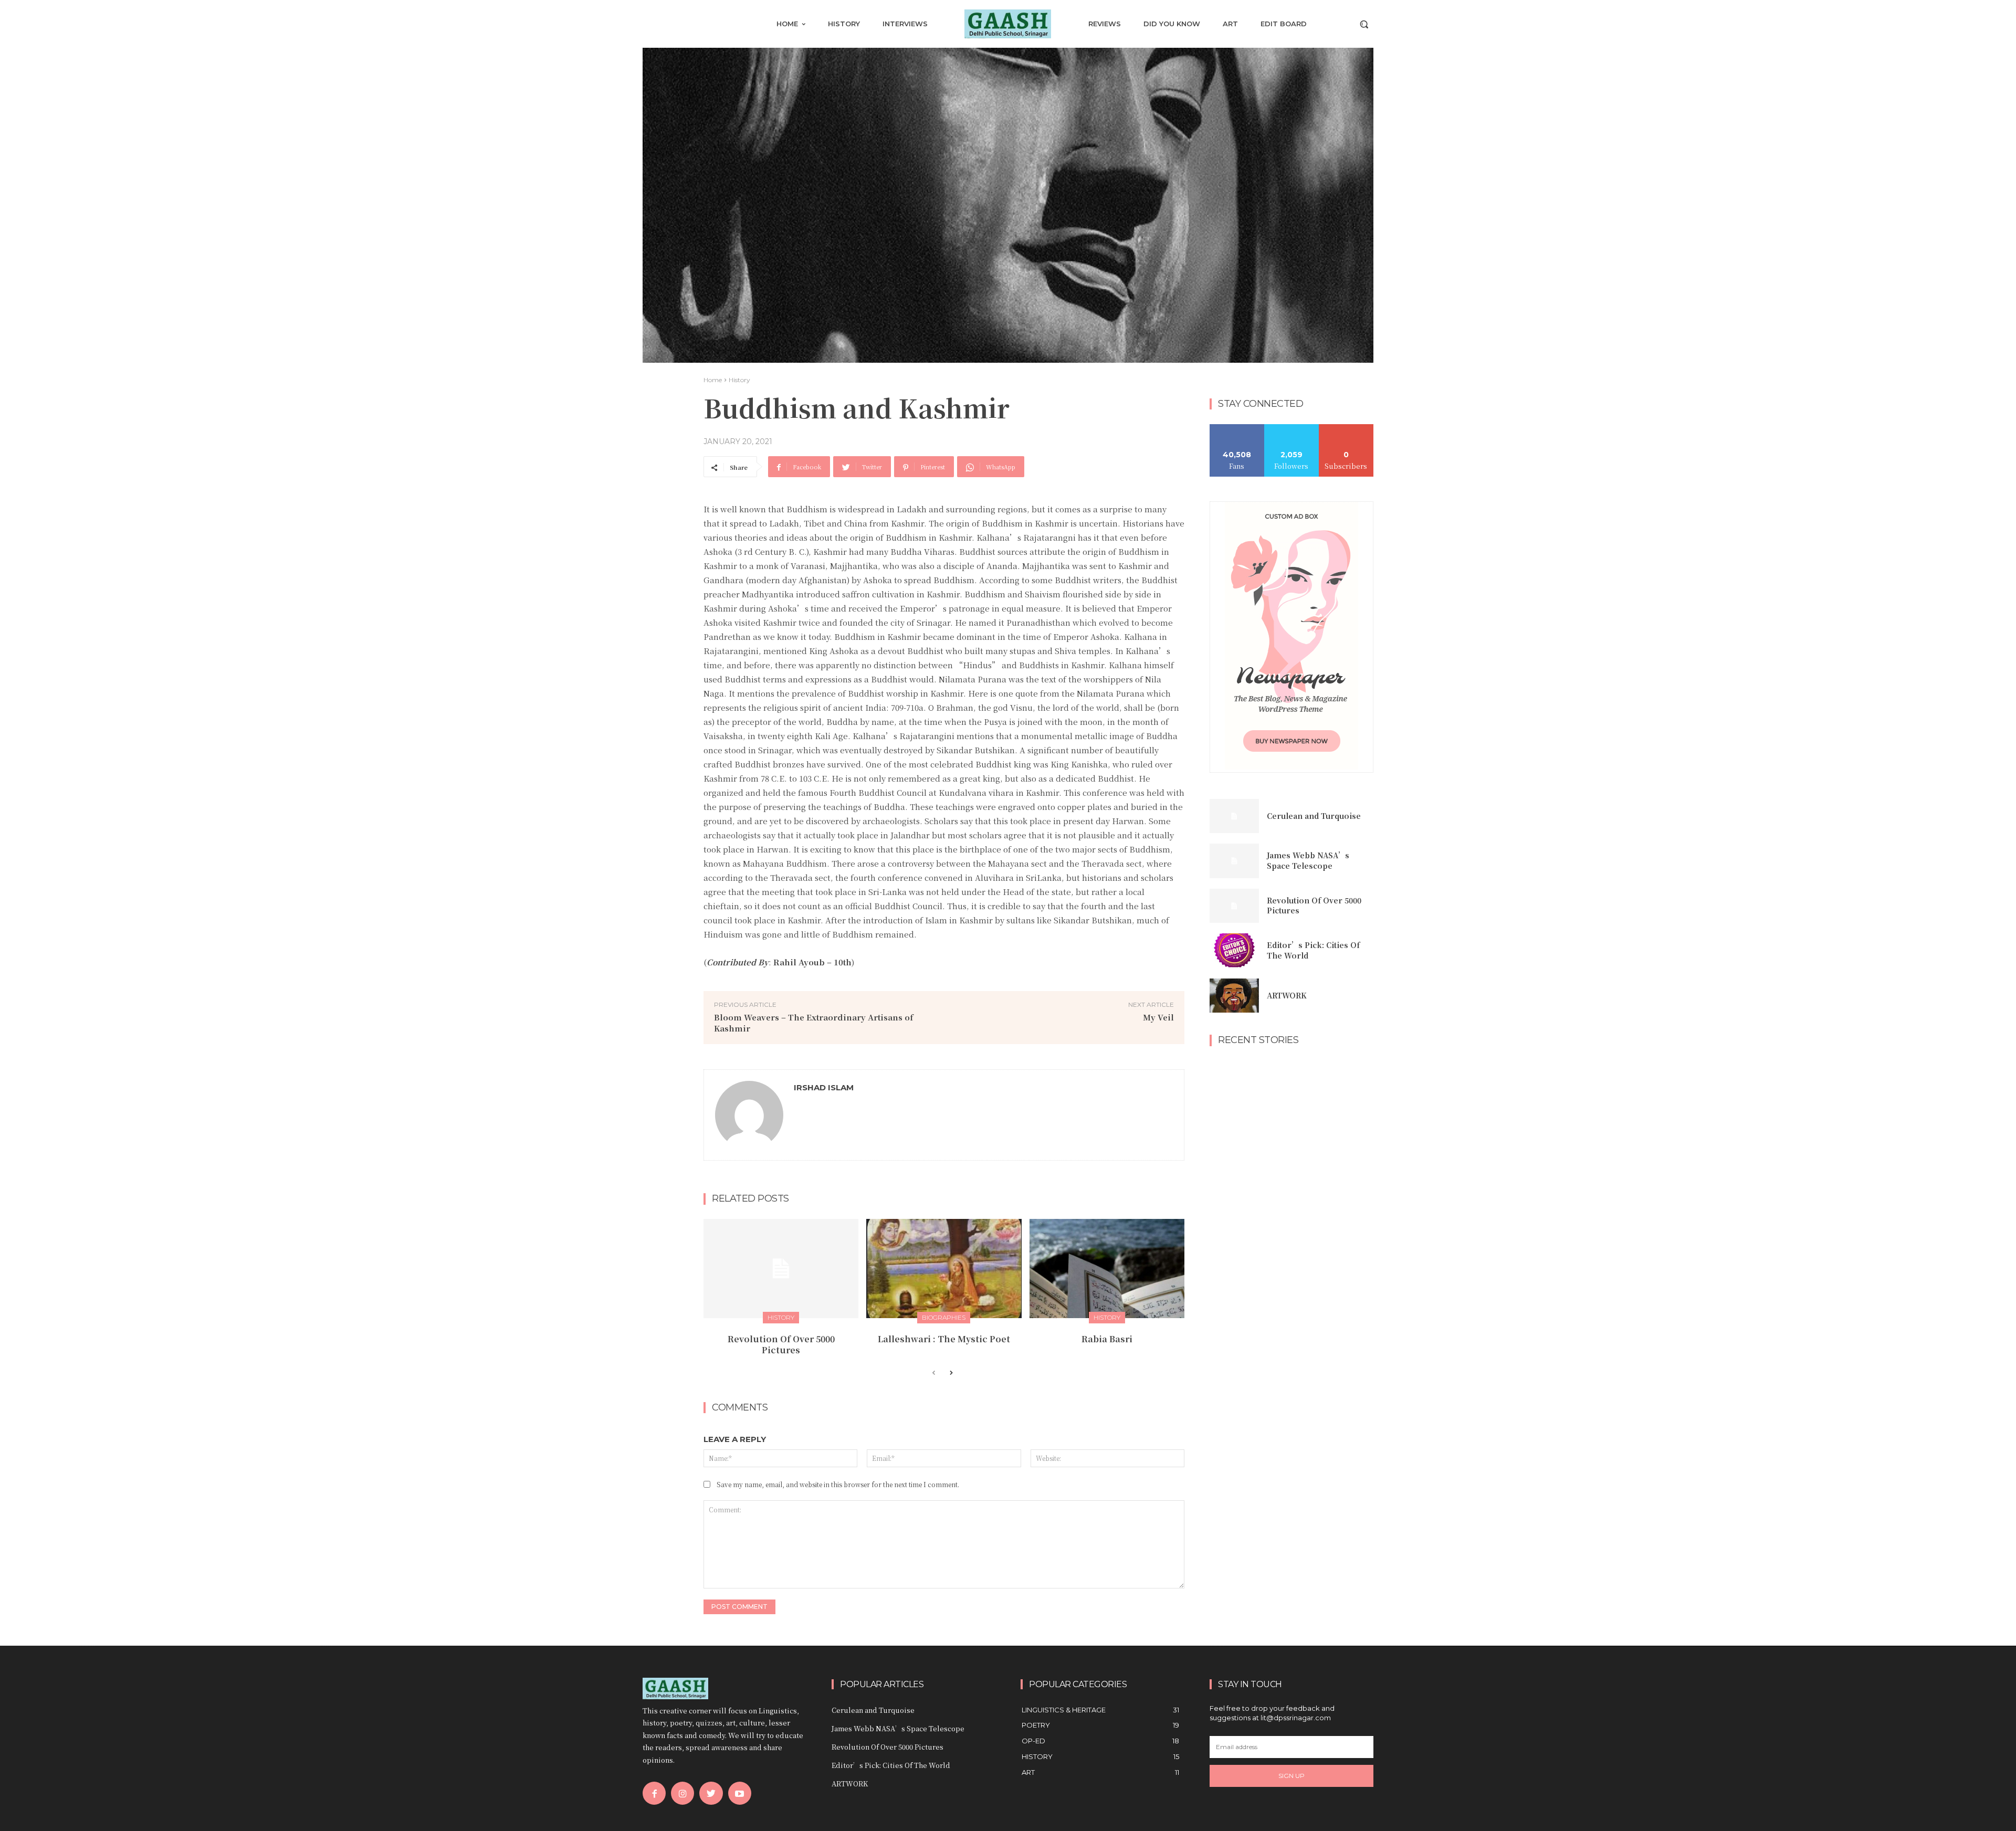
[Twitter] (711, 1793)
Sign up (1291, 1776)
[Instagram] (682, 1793)
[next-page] (951, 1373)
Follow (1292, 428)
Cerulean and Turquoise (1314, 816)
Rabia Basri (1107, 1339)
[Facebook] (654, 1793)
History (739, 380)
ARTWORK (1287, 995)
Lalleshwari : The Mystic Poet (944, 1339)
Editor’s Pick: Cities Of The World (1313, 950)
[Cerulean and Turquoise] (1234, 816)
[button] (1364, 24)
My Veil (1158, 1017)
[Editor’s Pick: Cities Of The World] (1234, 951)
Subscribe (1346, 428)
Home (713, 380)
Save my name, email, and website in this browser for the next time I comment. (838, 1484)
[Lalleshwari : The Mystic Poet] (944, 1269)
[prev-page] (934, 1373)
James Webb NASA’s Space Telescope (1308, 860)
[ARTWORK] (1234, 996)
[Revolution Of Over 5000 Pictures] (781, 1269)
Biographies (944, 1317)
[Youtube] (740, 1793)
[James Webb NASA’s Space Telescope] (1234, 861)
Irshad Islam (824, 1087)
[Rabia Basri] (1107, 1269)
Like (1237, 428)
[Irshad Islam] (749, 1115)
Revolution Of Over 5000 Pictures (781, 1344)
